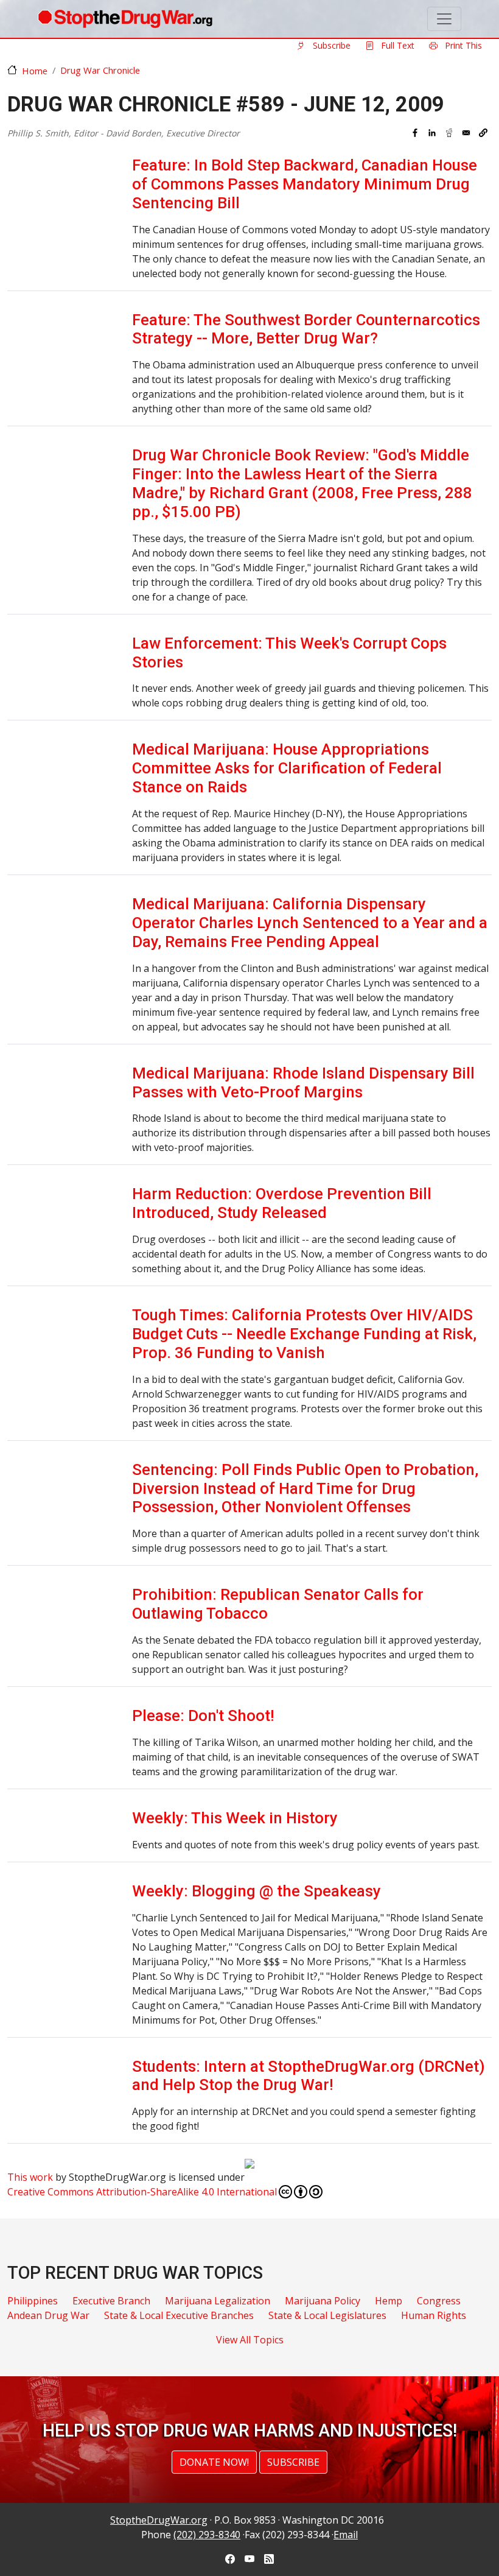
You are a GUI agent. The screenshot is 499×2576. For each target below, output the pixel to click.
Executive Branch (111, 2301)
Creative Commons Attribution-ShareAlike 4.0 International (142, 2192)
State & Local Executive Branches (179, 2315)
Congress (439, 2301)
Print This (462, 45)
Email (346, 2535)
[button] (483, 133)
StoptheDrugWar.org (159, 2520)
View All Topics (250, 2340)
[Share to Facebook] (415, 133)
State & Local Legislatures (327, 2315)
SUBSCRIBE (293, 2462)
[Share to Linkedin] (432, 133)
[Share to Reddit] (449, 133)
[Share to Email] (466, 133)
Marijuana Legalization (218, 2301)
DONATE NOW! (214, 2462)
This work (30, 2177)
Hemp (389, 2301)
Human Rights (434, 2315)
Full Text (396, 45)
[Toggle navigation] (444, 19)
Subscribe (330, 45)
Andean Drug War (48, 2315)
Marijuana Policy (323, 2301)
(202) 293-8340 (207, 2535)
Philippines (33, 2301)
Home (35, 71)
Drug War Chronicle (100, 70)
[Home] (125, 19)
